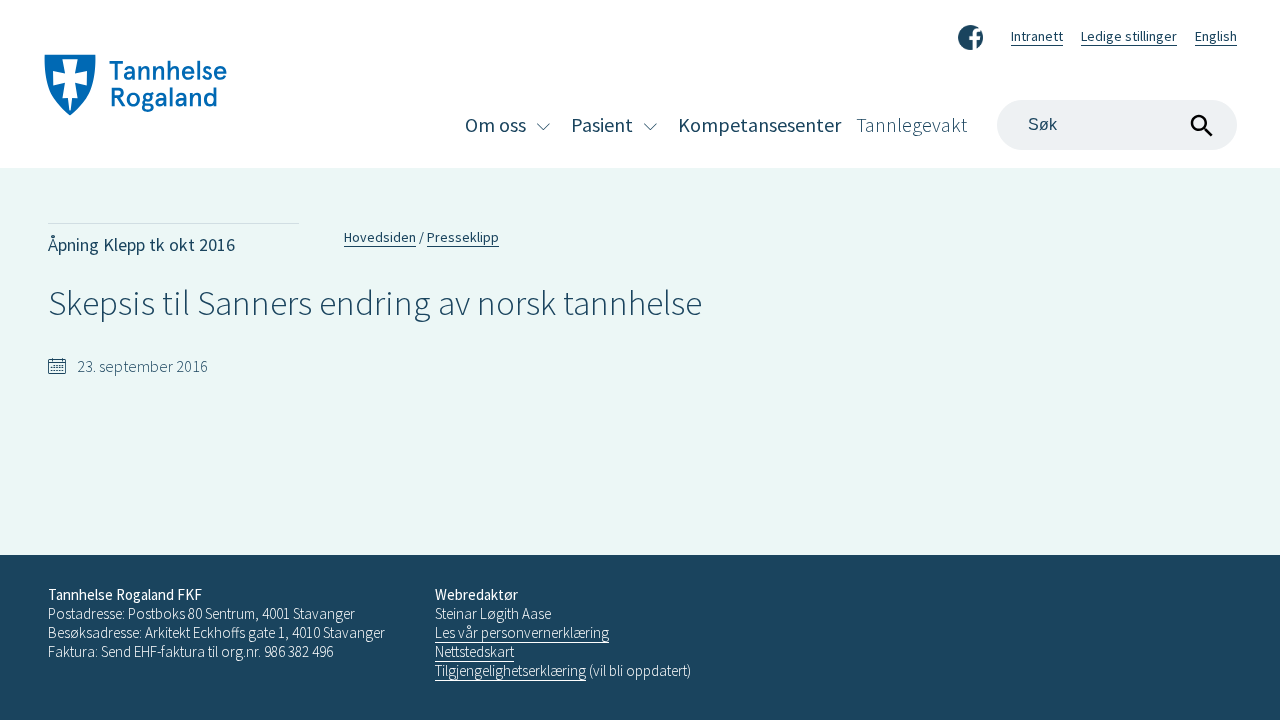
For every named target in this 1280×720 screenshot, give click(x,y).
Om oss (495, 124)
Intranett (1037, 36)
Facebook (970, 34)
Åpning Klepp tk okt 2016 (141, 244)
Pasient (602, 124)
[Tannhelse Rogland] (135, 87)
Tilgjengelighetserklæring (510, 670)
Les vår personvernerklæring (522, 632)
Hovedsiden (380, 237)
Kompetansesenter (759, 124)
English (1216, 36)
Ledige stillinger (1129, 36)
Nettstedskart (474, 651)
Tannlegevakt (911, 124)
